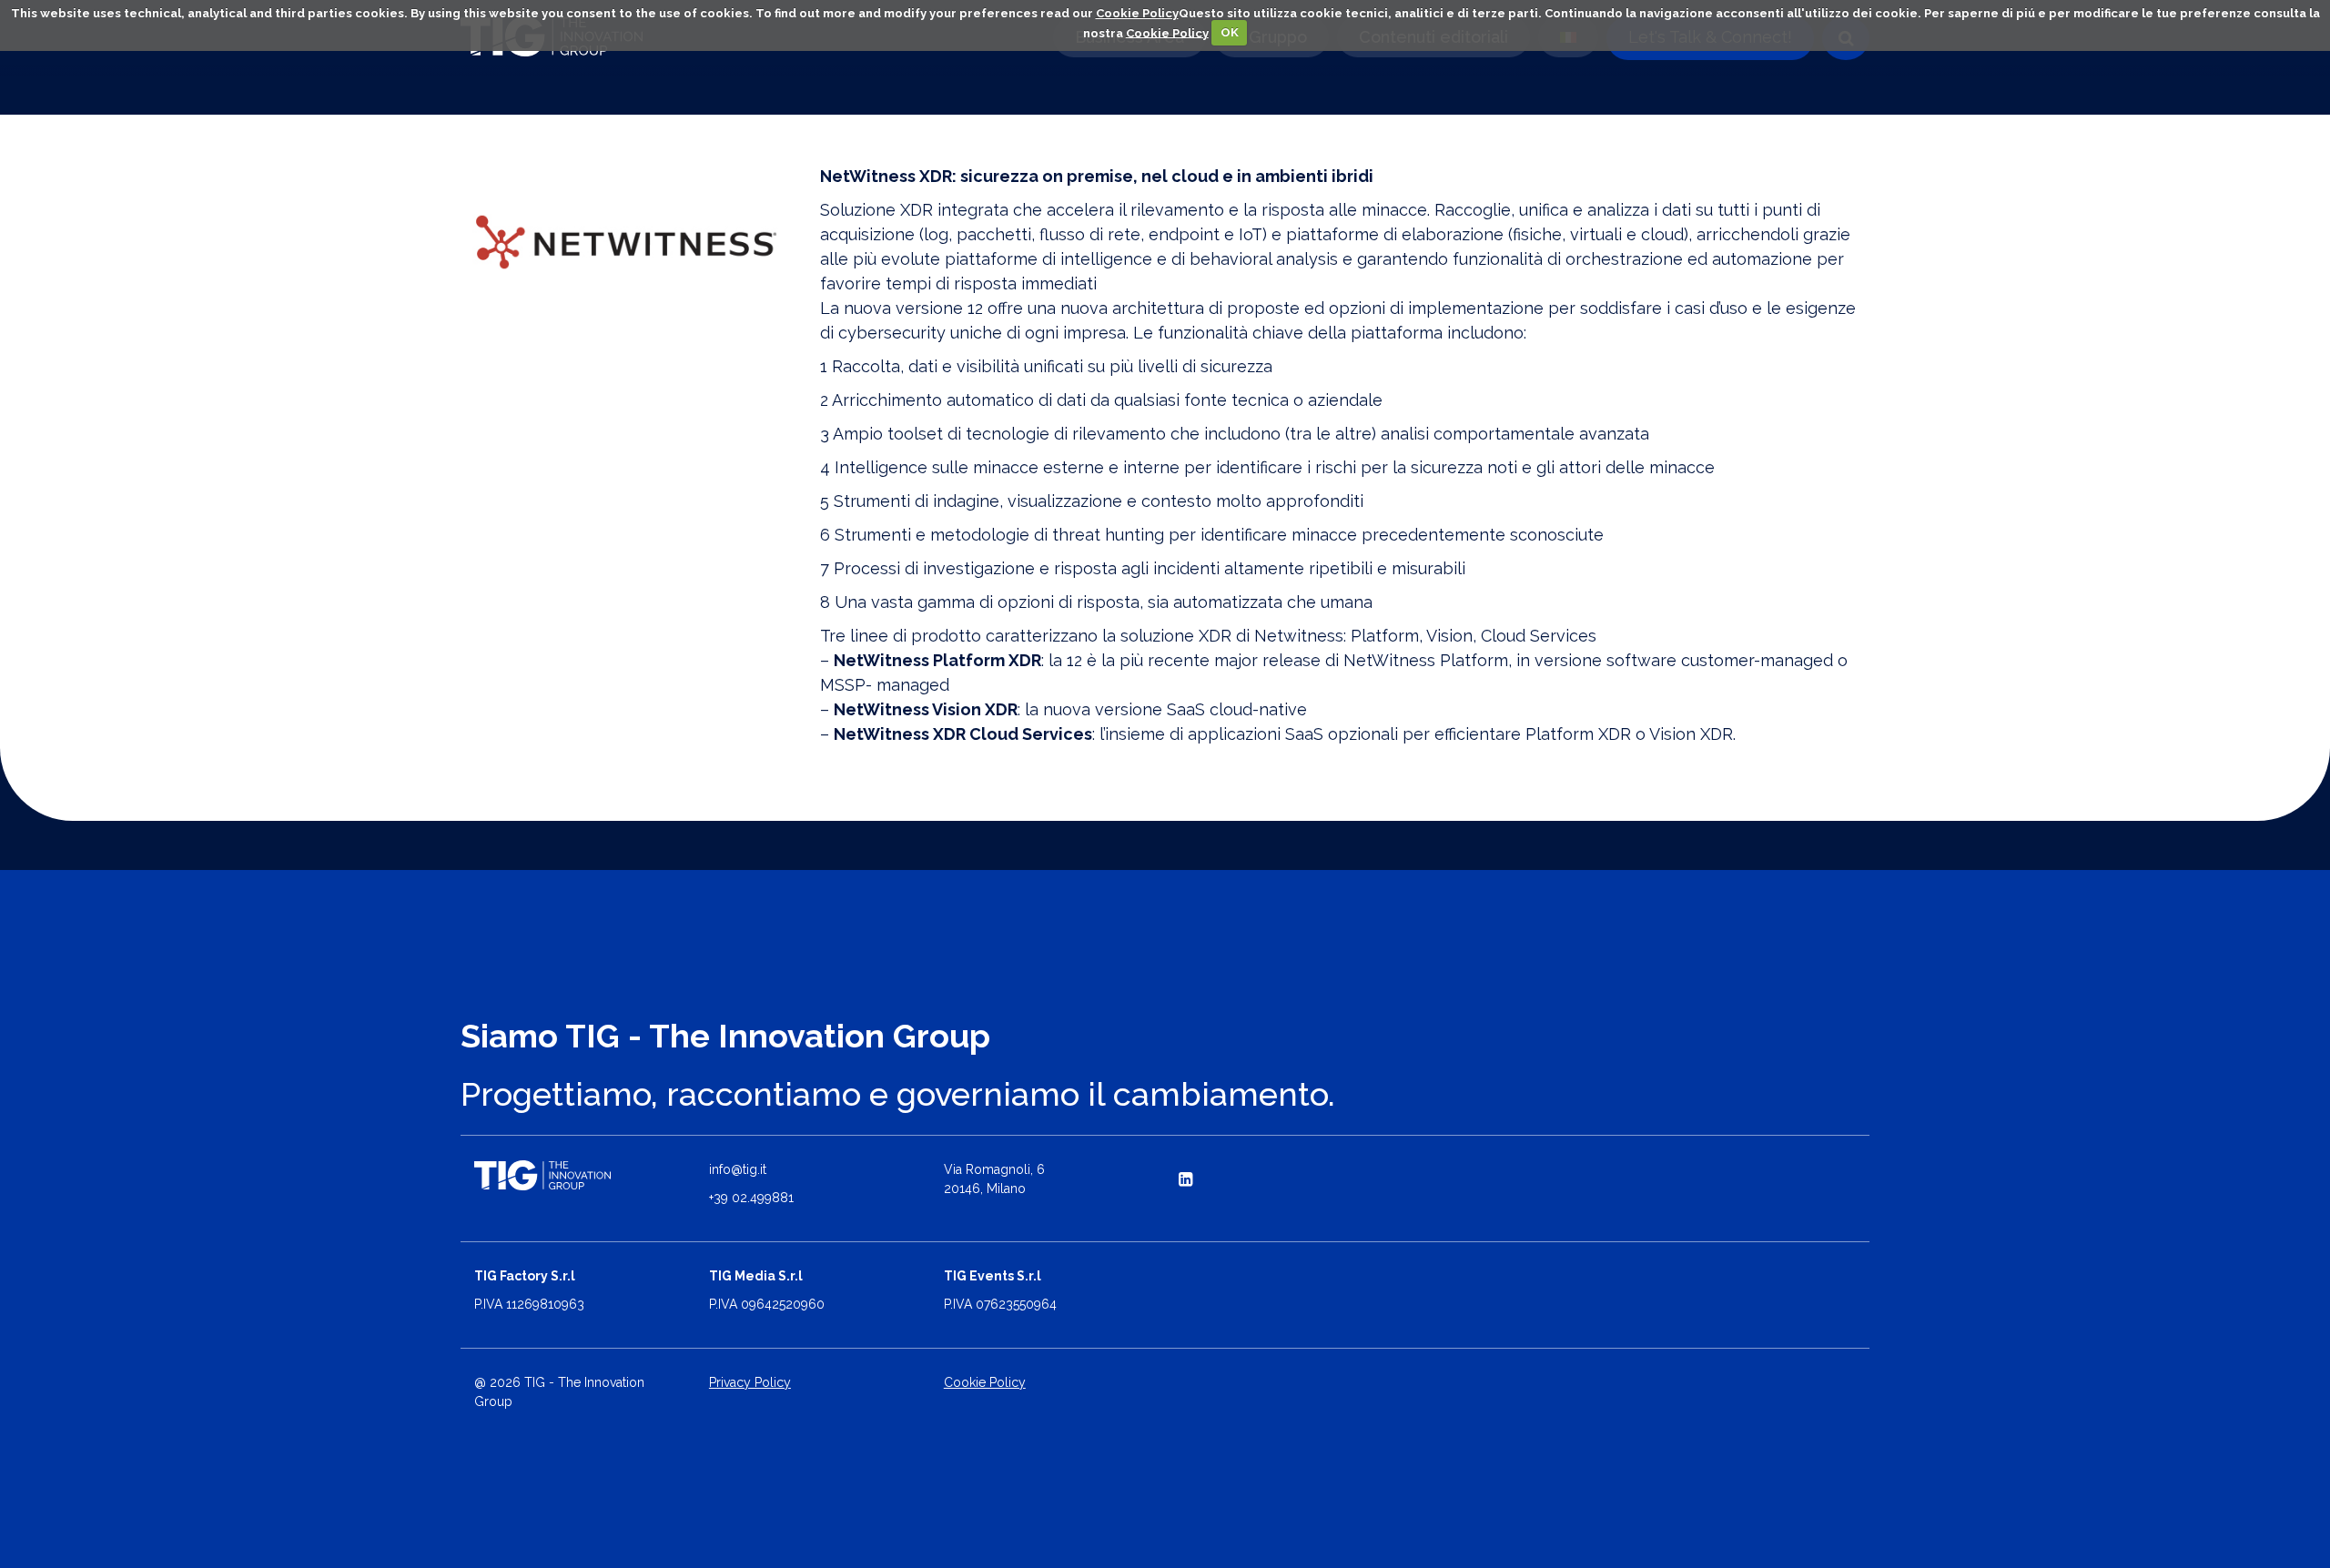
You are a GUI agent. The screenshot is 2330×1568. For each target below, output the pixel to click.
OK (1230, 32)
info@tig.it (738, 1169)
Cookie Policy (1137, 13)
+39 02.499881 (751, 1198)
